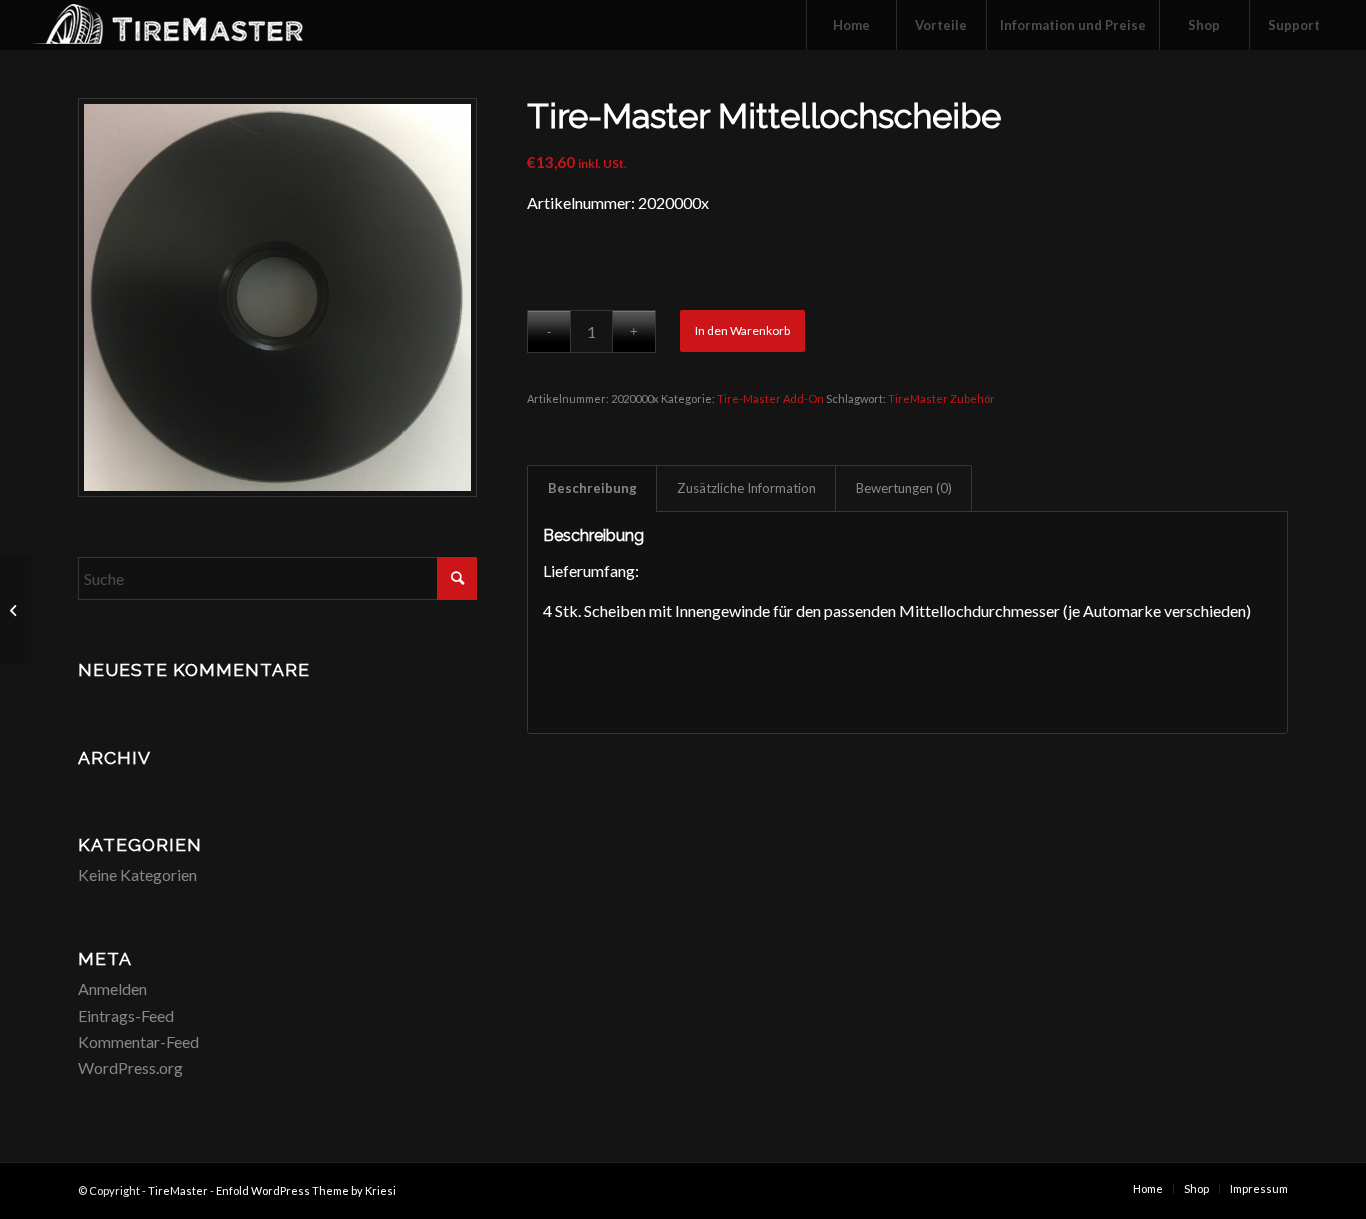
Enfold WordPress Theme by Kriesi (306, 1190)
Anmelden (112, 988)
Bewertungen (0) (904, 488)
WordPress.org (130, 1067)
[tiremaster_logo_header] (189, 25)
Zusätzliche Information (746, 488)
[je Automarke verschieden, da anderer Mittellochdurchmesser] (277, 297)
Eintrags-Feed (126, 1015)
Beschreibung (592, 488)
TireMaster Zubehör (941, 398)
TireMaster (178, 1190)
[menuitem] (851, 25)
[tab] (592, 488)
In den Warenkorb (742, 330)
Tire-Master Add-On (770, 398)
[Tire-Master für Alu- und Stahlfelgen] (15, 610)
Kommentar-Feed (138, 1041)
